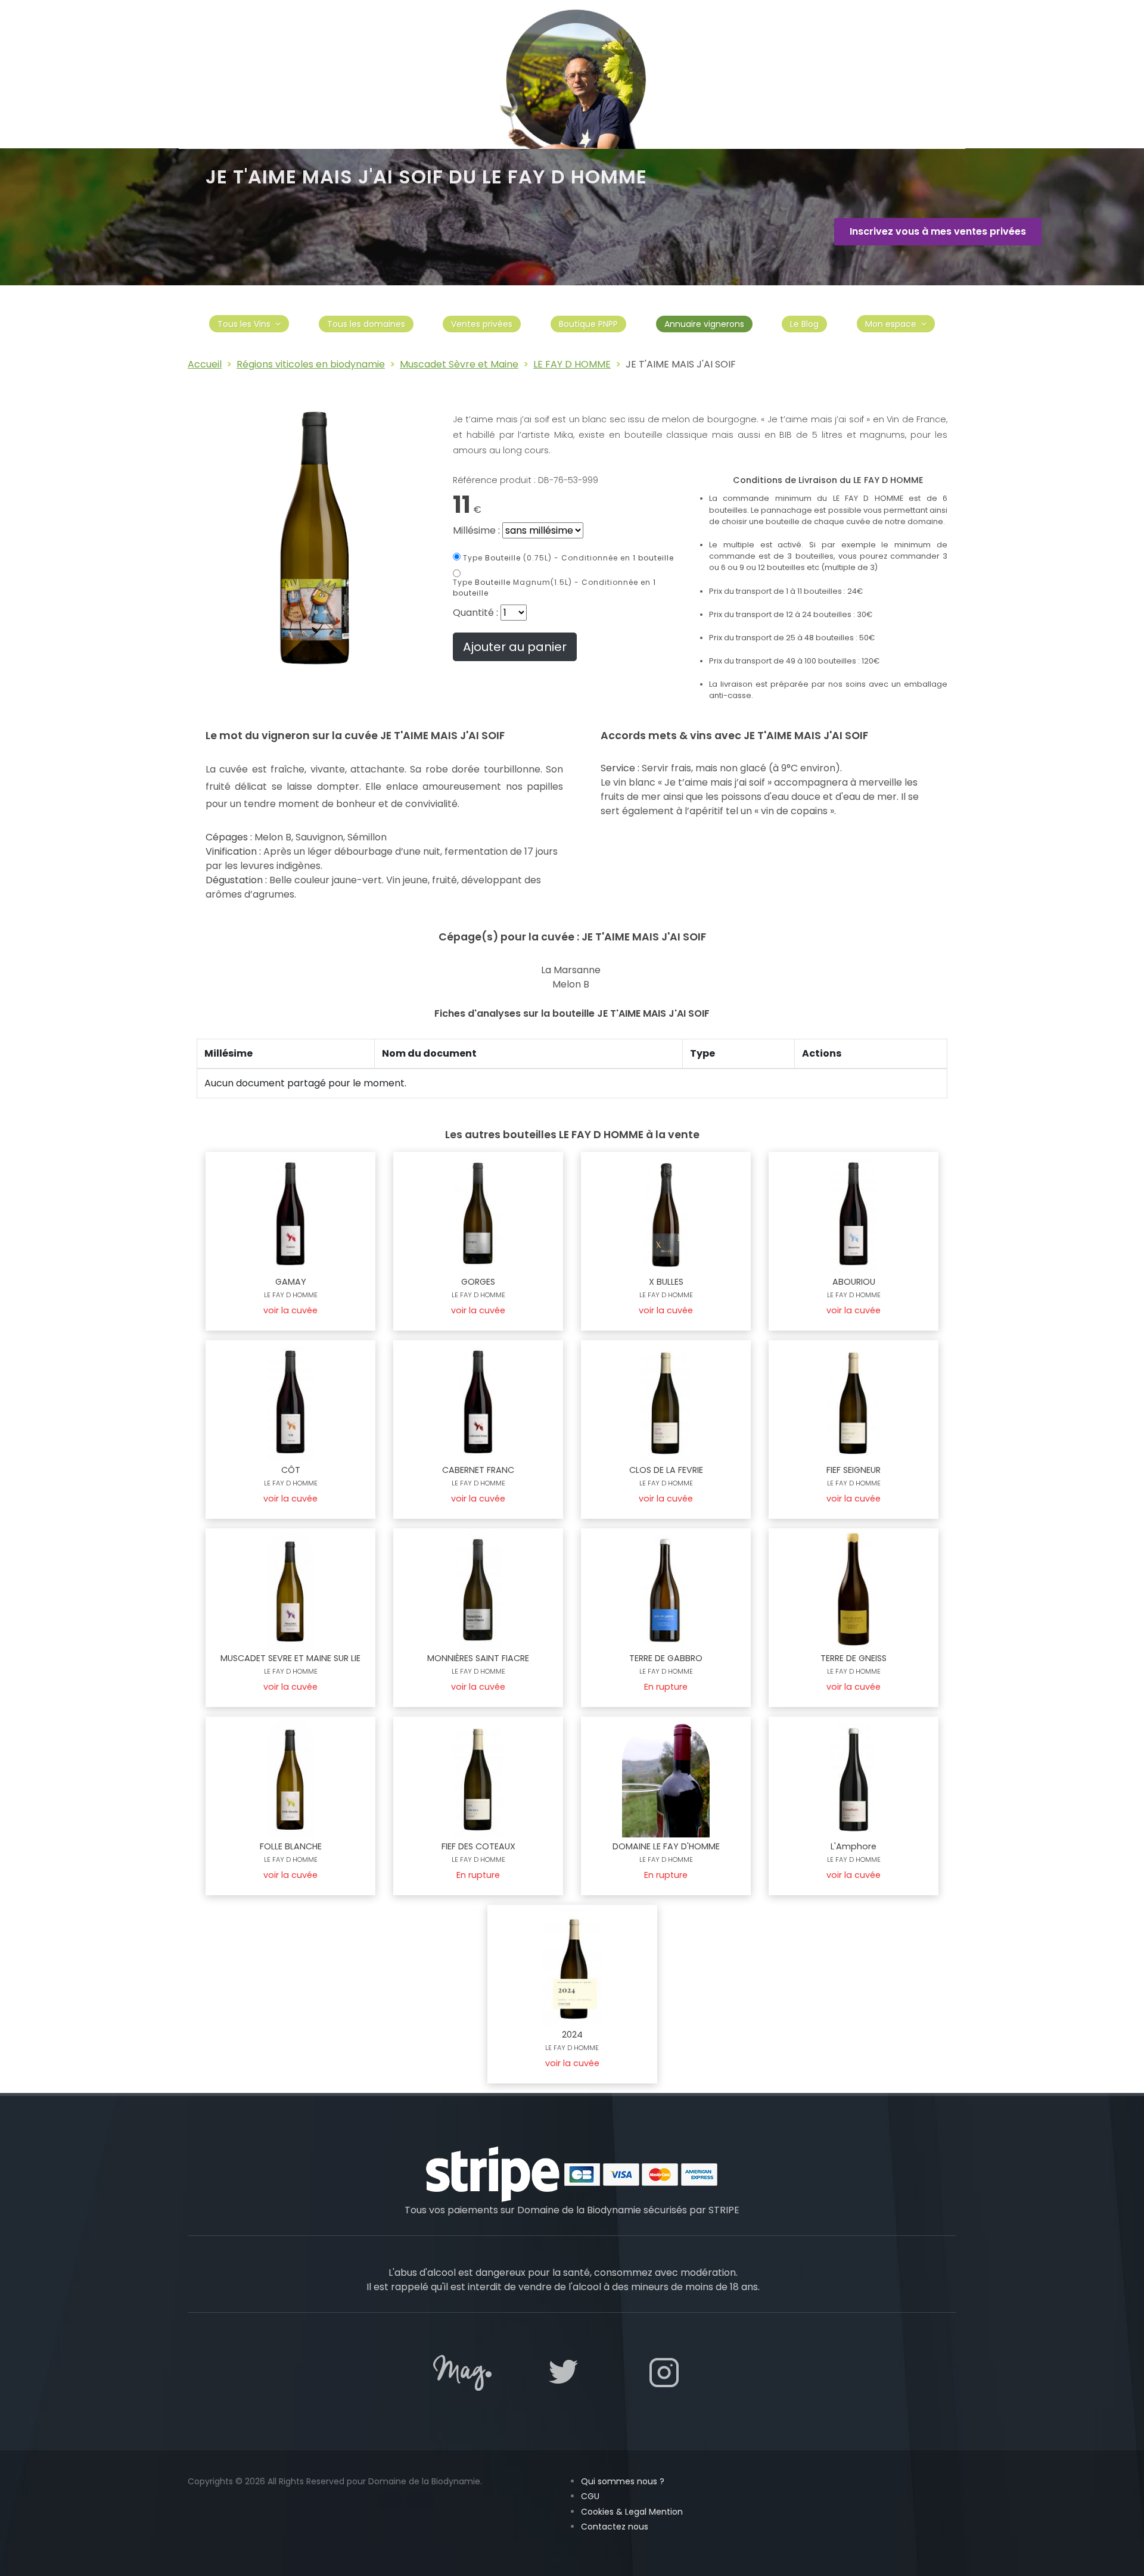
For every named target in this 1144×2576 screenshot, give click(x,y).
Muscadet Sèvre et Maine (459, 364)
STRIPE (724, 2210)
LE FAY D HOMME (572, 364)
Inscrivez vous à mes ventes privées (938, 231)
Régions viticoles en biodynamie (311, 364)
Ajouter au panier (515, 647)
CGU (590, 2496)
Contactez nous (615, 2527)
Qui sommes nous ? (623, 2481)
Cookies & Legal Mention (632, 2512)
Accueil (205, 364)
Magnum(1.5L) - (554, 588)
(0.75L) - (568, 558)
